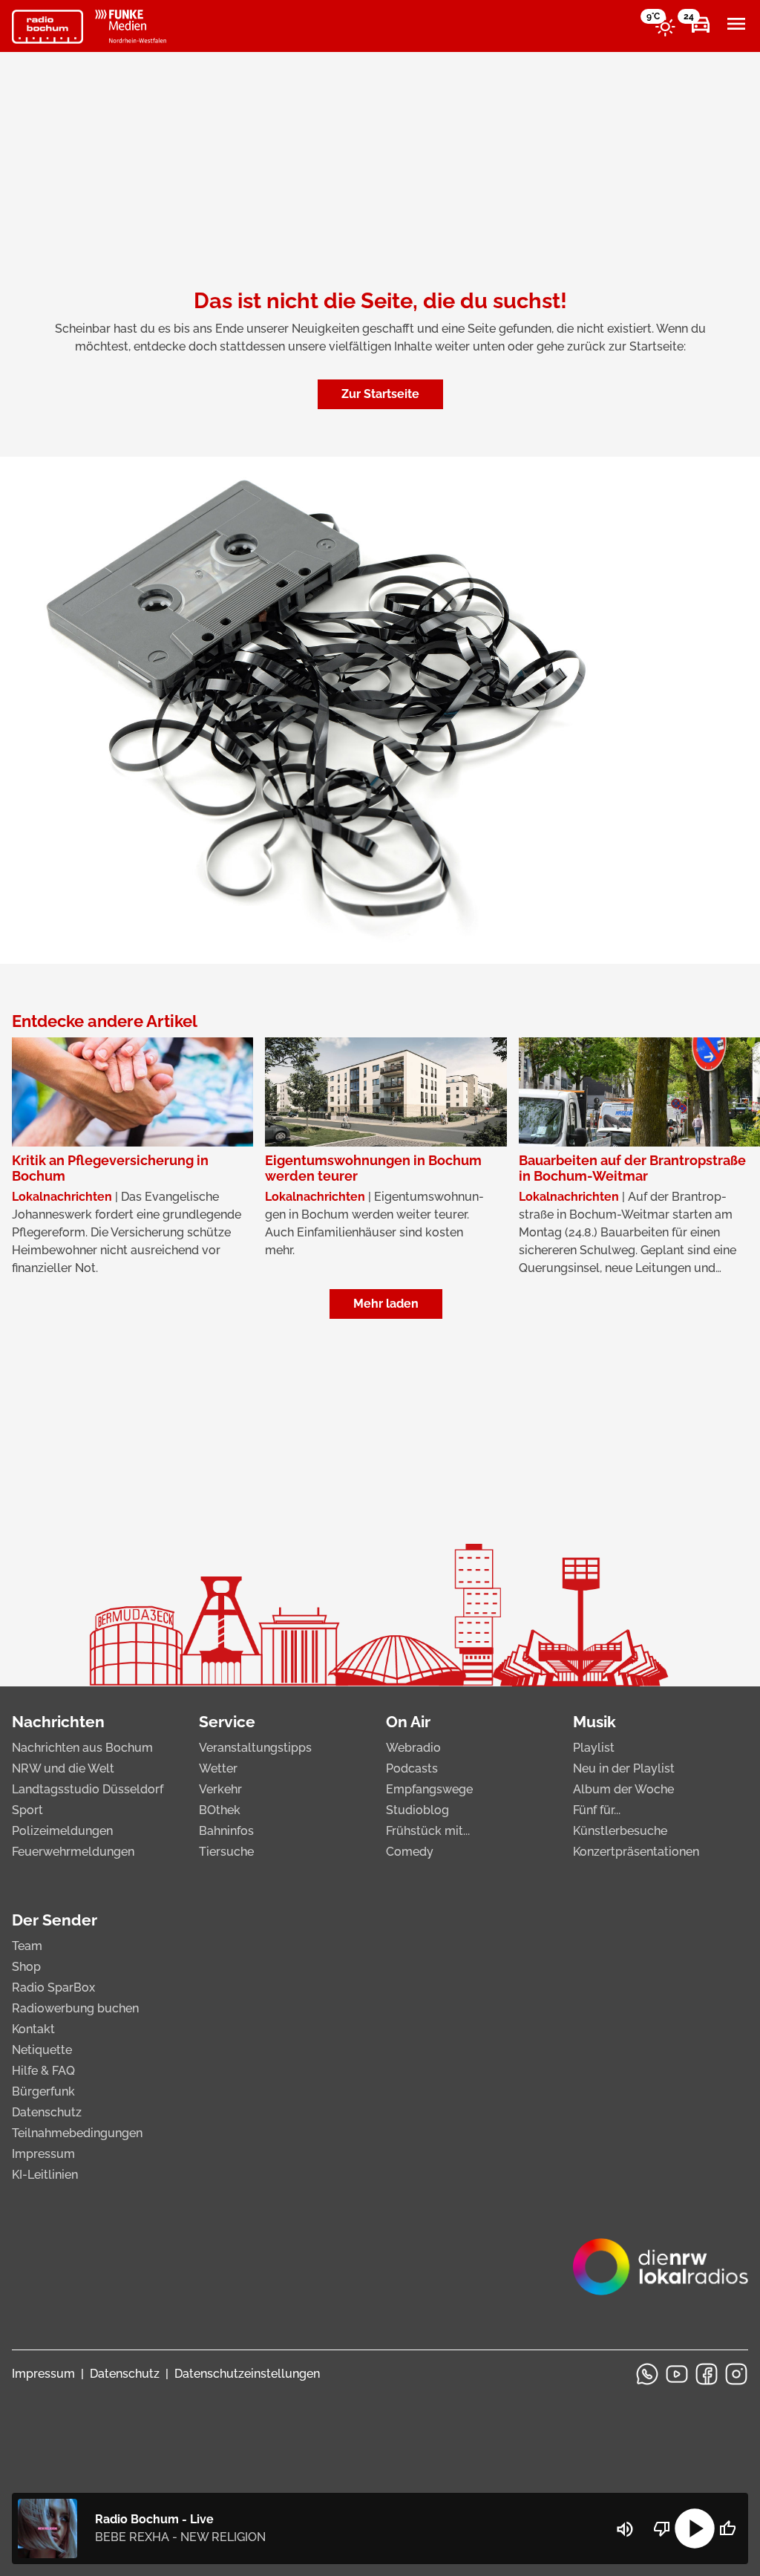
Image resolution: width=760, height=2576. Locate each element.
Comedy (410, 1852)
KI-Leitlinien (45, 2175)
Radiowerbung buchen (75, 2008)
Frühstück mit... (428, 1831)
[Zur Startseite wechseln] (47, 27)
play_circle (695, 2528)
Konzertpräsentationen (636, 1852)
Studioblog (417, 1810)
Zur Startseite (380, 394)
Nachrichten (58, 1722)
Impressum (43, 2154)
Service (227, 1722)
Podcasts (412, 1768)
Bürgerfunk (43, 2091)
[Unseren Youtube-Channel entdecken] (677, 2374)
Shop (26, 1967)
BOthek (220, 1810)
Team (27, 1946)
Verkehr (220, 1789)
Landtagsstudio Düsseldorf (88, 1789)
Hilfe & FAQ (43, 2071)
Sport (27, 1810)
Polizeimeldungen (62, 1831)
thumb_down (662, 2528)
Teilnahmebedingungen (77, 2133)
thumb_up (727, 2528)
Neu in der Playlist (624, 1768)
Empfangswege (429, 1789)
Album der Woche (623, 1789)
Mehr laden (386, 1304)
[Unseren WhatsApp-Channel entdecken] (647, 2374)
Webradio (413, 1748)
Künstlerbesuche (620, 1831)
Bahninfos (226, 1831)
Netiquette (42, 2050)
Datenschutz (47, 2112)
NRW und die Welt (63, 1768)
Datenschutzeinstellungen (247, 2374)
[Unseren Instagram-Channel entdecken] (736, 2374)
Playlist (594, 1748)
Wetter (218, 1768)
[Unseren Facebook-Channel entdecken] (707, 2374)
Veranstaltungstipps (255, 1748)
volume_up (625, 2529)
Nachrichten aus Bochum (82, 1748)
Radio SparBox (53, 1988)
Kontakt (33, 2029)
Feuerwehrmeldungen (73, 1852)
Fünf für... (597, 1810)
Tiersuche (226, 1852)
